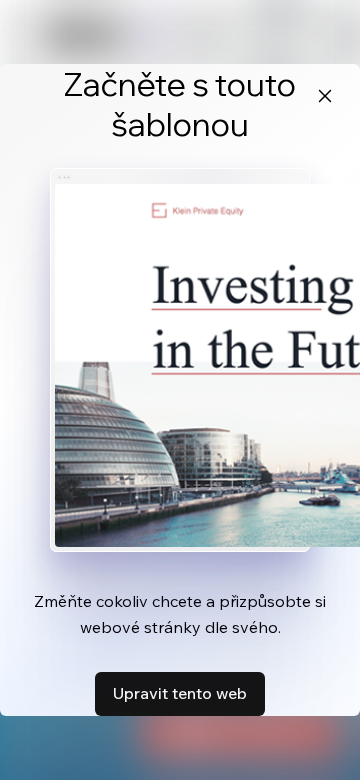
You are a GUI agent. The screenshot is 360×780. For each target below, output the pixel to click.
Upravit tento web (180, 693)
